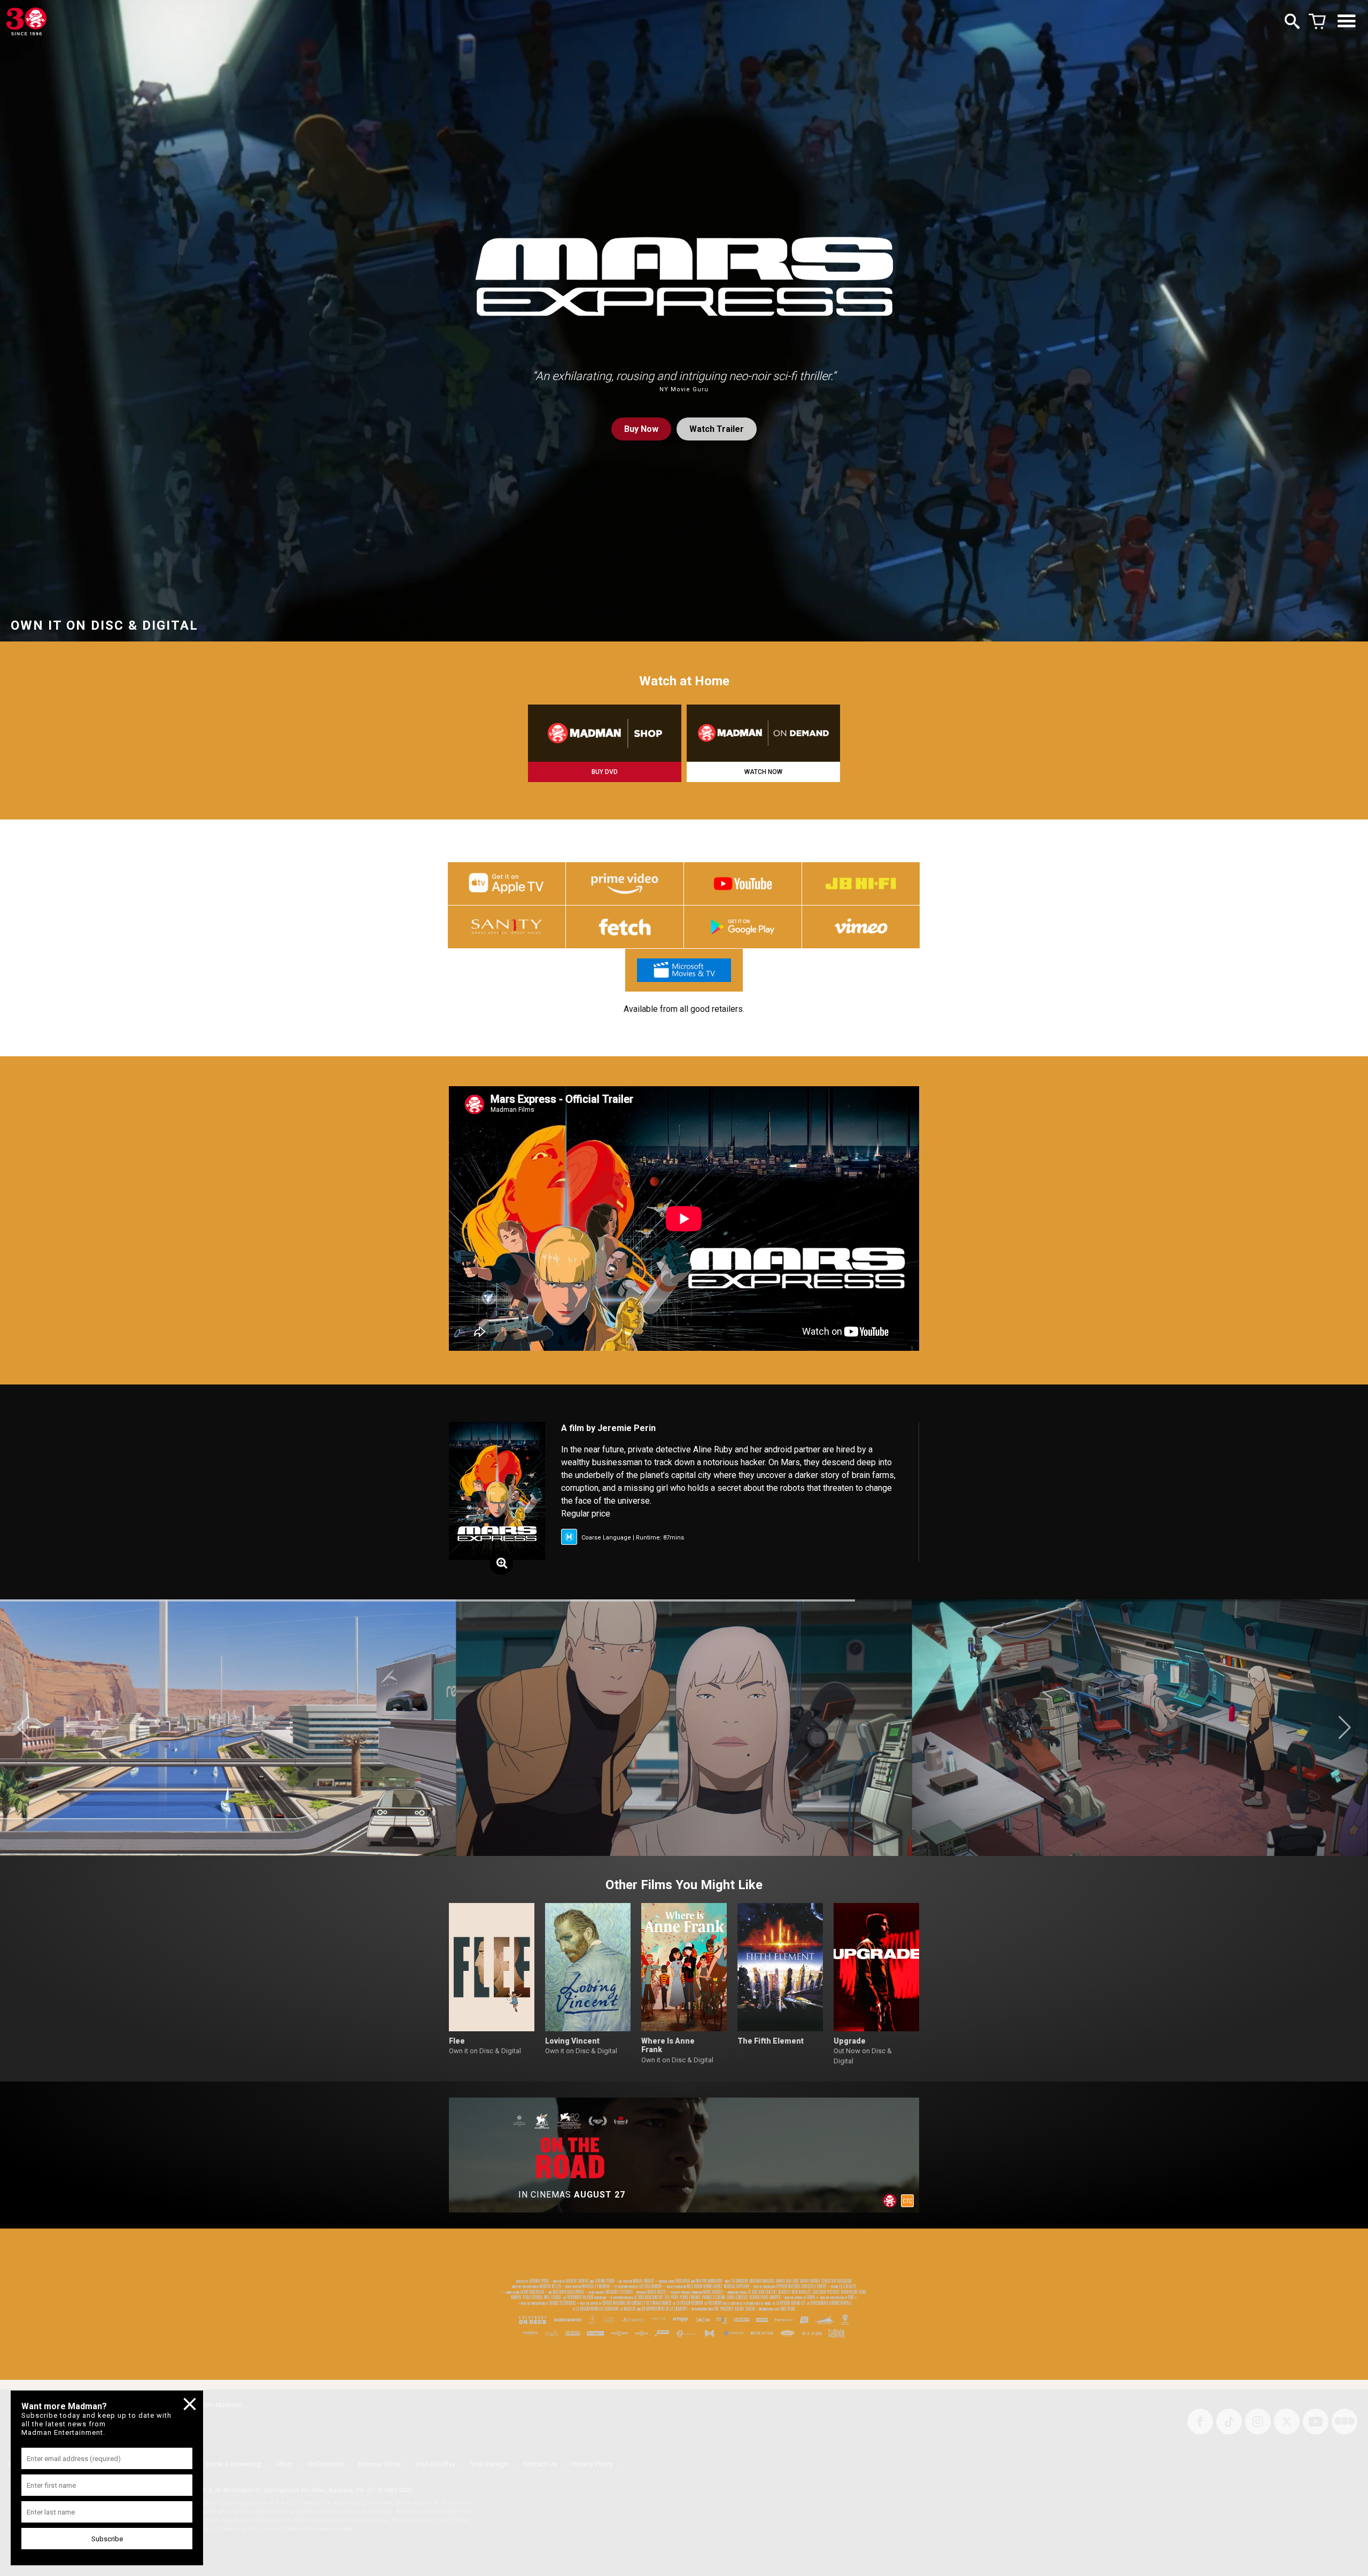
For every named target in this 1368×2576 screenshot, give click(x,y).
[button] (23, 1728)
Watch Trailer (717, 429)
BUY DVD (605, 772)
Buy (641, 429)
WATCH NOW (763, 772)
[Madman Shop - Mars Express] (605, 733)
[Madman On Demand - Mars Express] (763, 733)
